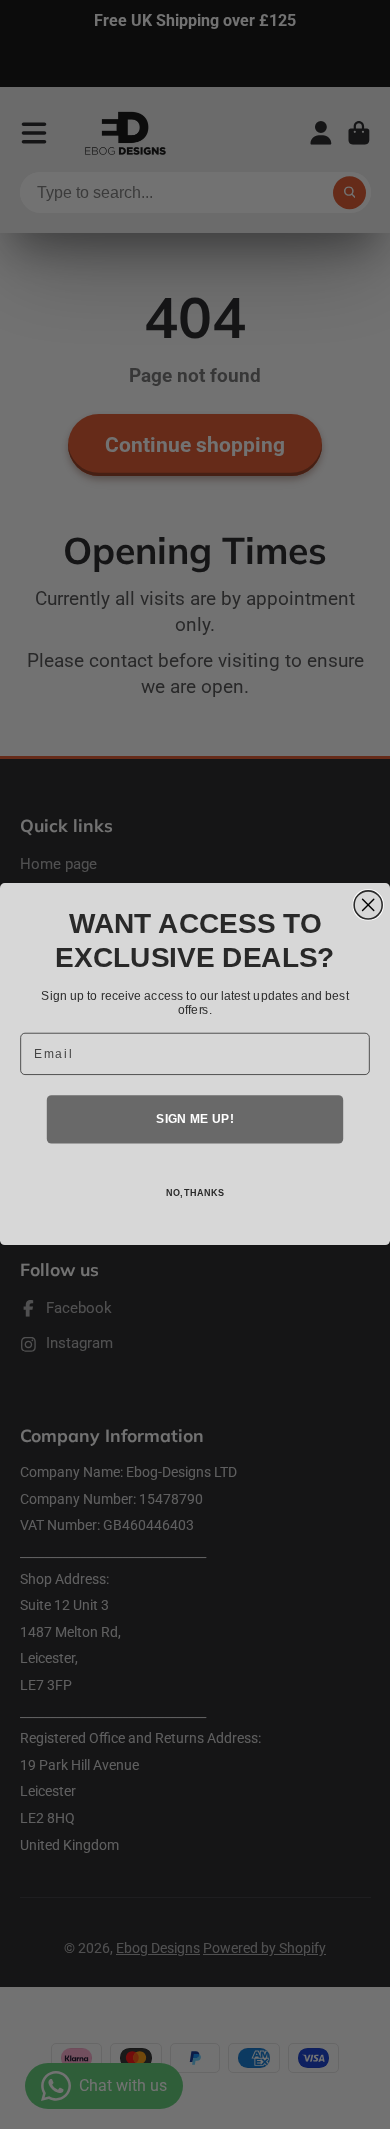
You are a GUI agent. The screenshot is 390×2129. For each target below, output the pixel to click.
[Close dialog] (368, 905)
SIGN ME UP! (194, 1119)
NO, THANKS (195, 1193)
